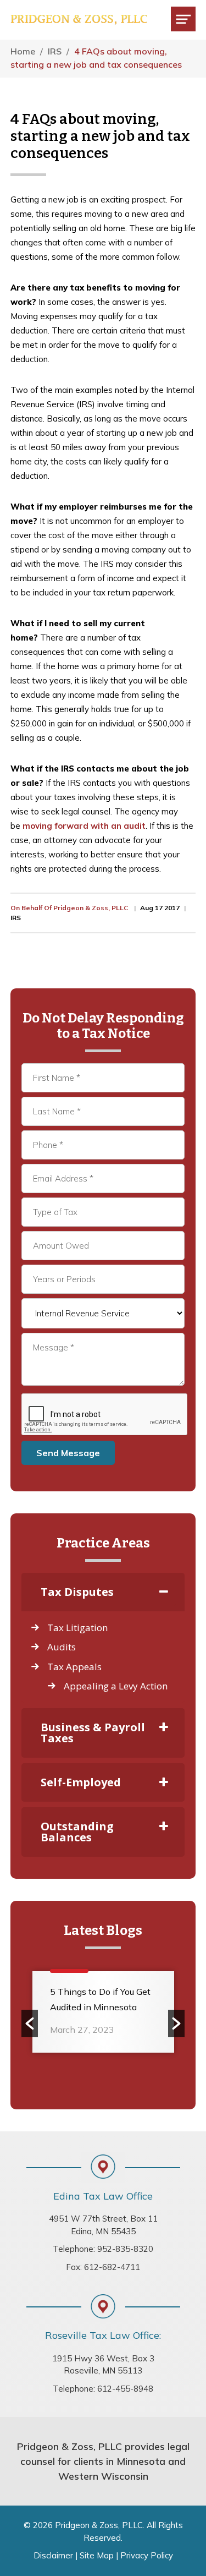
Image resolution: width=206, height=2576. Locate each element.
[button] (30, 2023)
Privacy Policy (147, 2555)
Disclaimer (53, 2555)
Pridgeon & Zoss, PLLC (79, 20)
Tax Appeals (74, 1667)
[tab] (103, 1592)
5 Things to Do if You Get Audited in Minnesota (100, 1999)
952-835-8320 (125, 2249)
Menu (183, 19)
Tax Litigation (77, 1628)
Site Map (97, 2555)
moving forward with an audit (84, 826)
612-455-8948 (125, 2389)
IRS (16, 918)
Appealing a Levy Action (116, 1686)
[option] (103, 2016)
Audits (62, 1647)
